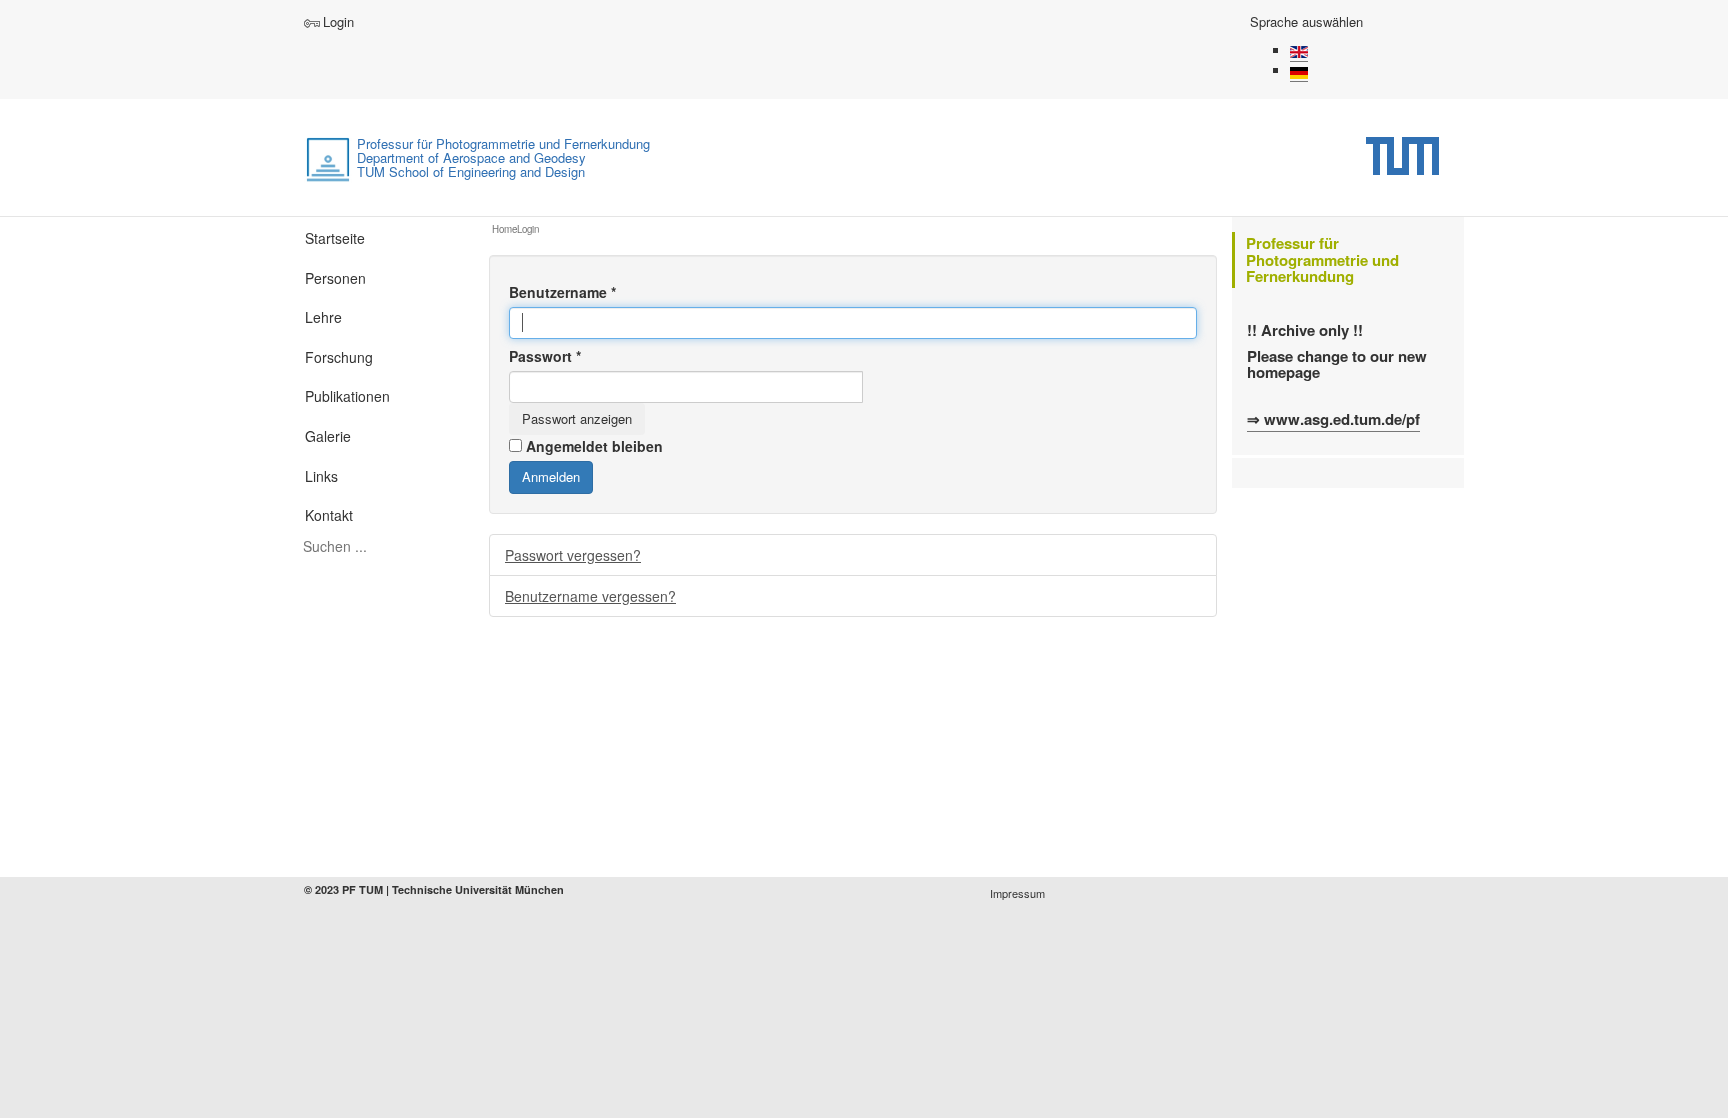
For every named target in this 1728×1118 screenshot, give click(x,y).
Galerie (328, 436)
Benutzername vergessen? (590, 596)
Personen (335, 278)
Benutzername (562, 292)
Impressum (1017, 893)
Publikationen (347, 396)
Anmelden (551, 476)
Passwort (545, 356)
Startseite (335, 238)
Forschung (339, 357)
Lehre (323, 317)
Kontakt (329, 515)
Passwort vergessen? (573, 555)
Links (321, 476)
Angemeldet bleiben (594, 446)
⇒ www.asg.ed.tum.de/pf (1333, 419)
